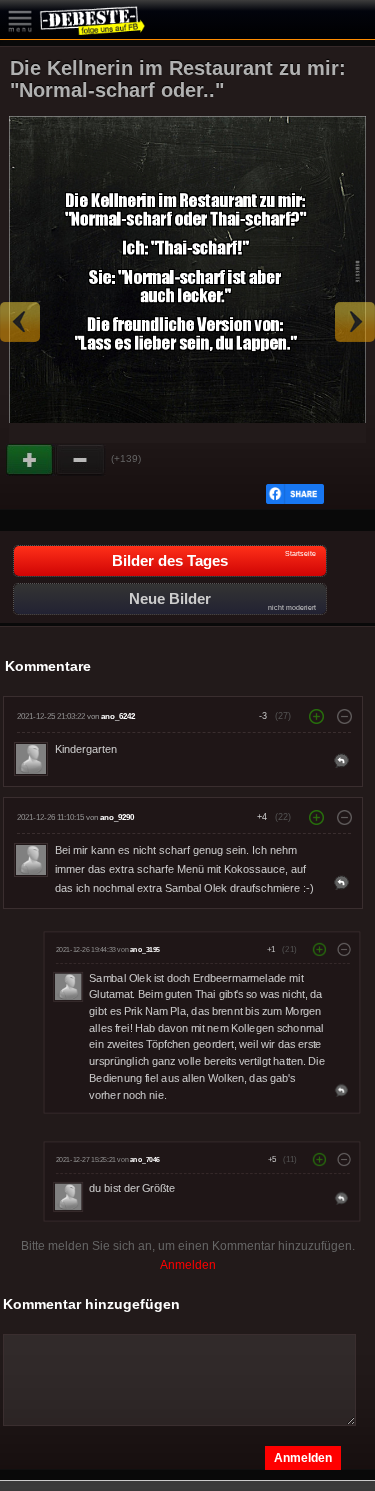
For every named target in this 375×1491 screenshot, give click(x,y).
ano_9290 (117, 817)
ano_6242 (118, 716)
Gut (31, 460)
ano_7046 (145, 1160)
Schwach (81, 460)
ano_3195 (145, 950)
